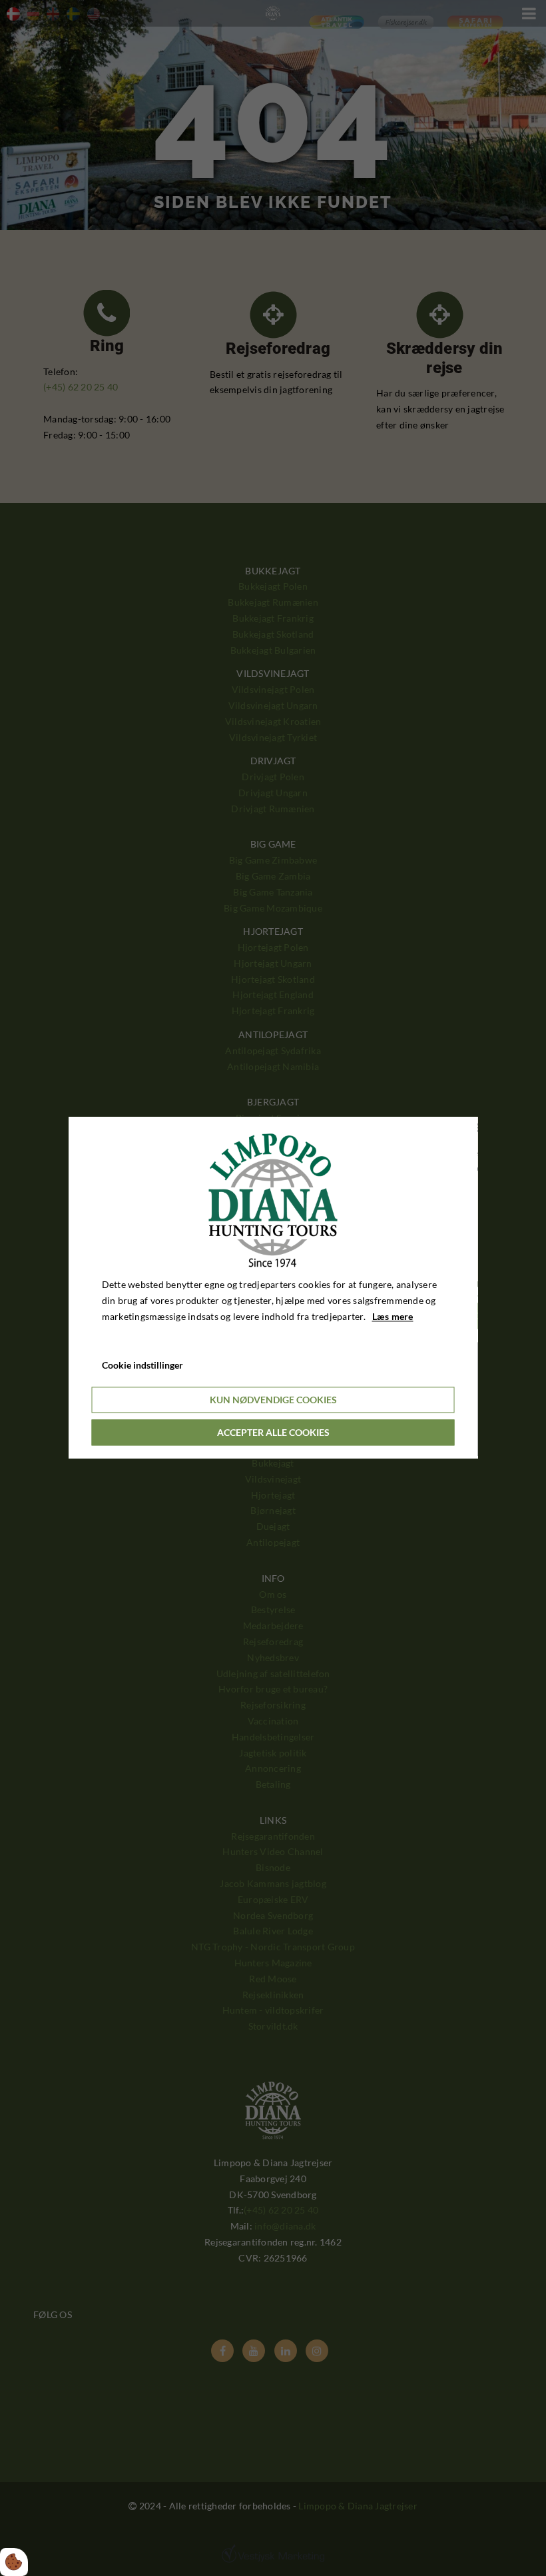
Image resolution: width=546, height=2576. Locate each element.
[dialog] (273, 1288)
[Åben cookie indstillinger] (14, 2562)
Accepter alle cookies (273, 1433)
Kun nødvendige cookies (273, 1400)
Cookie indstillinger (142, 1366)
